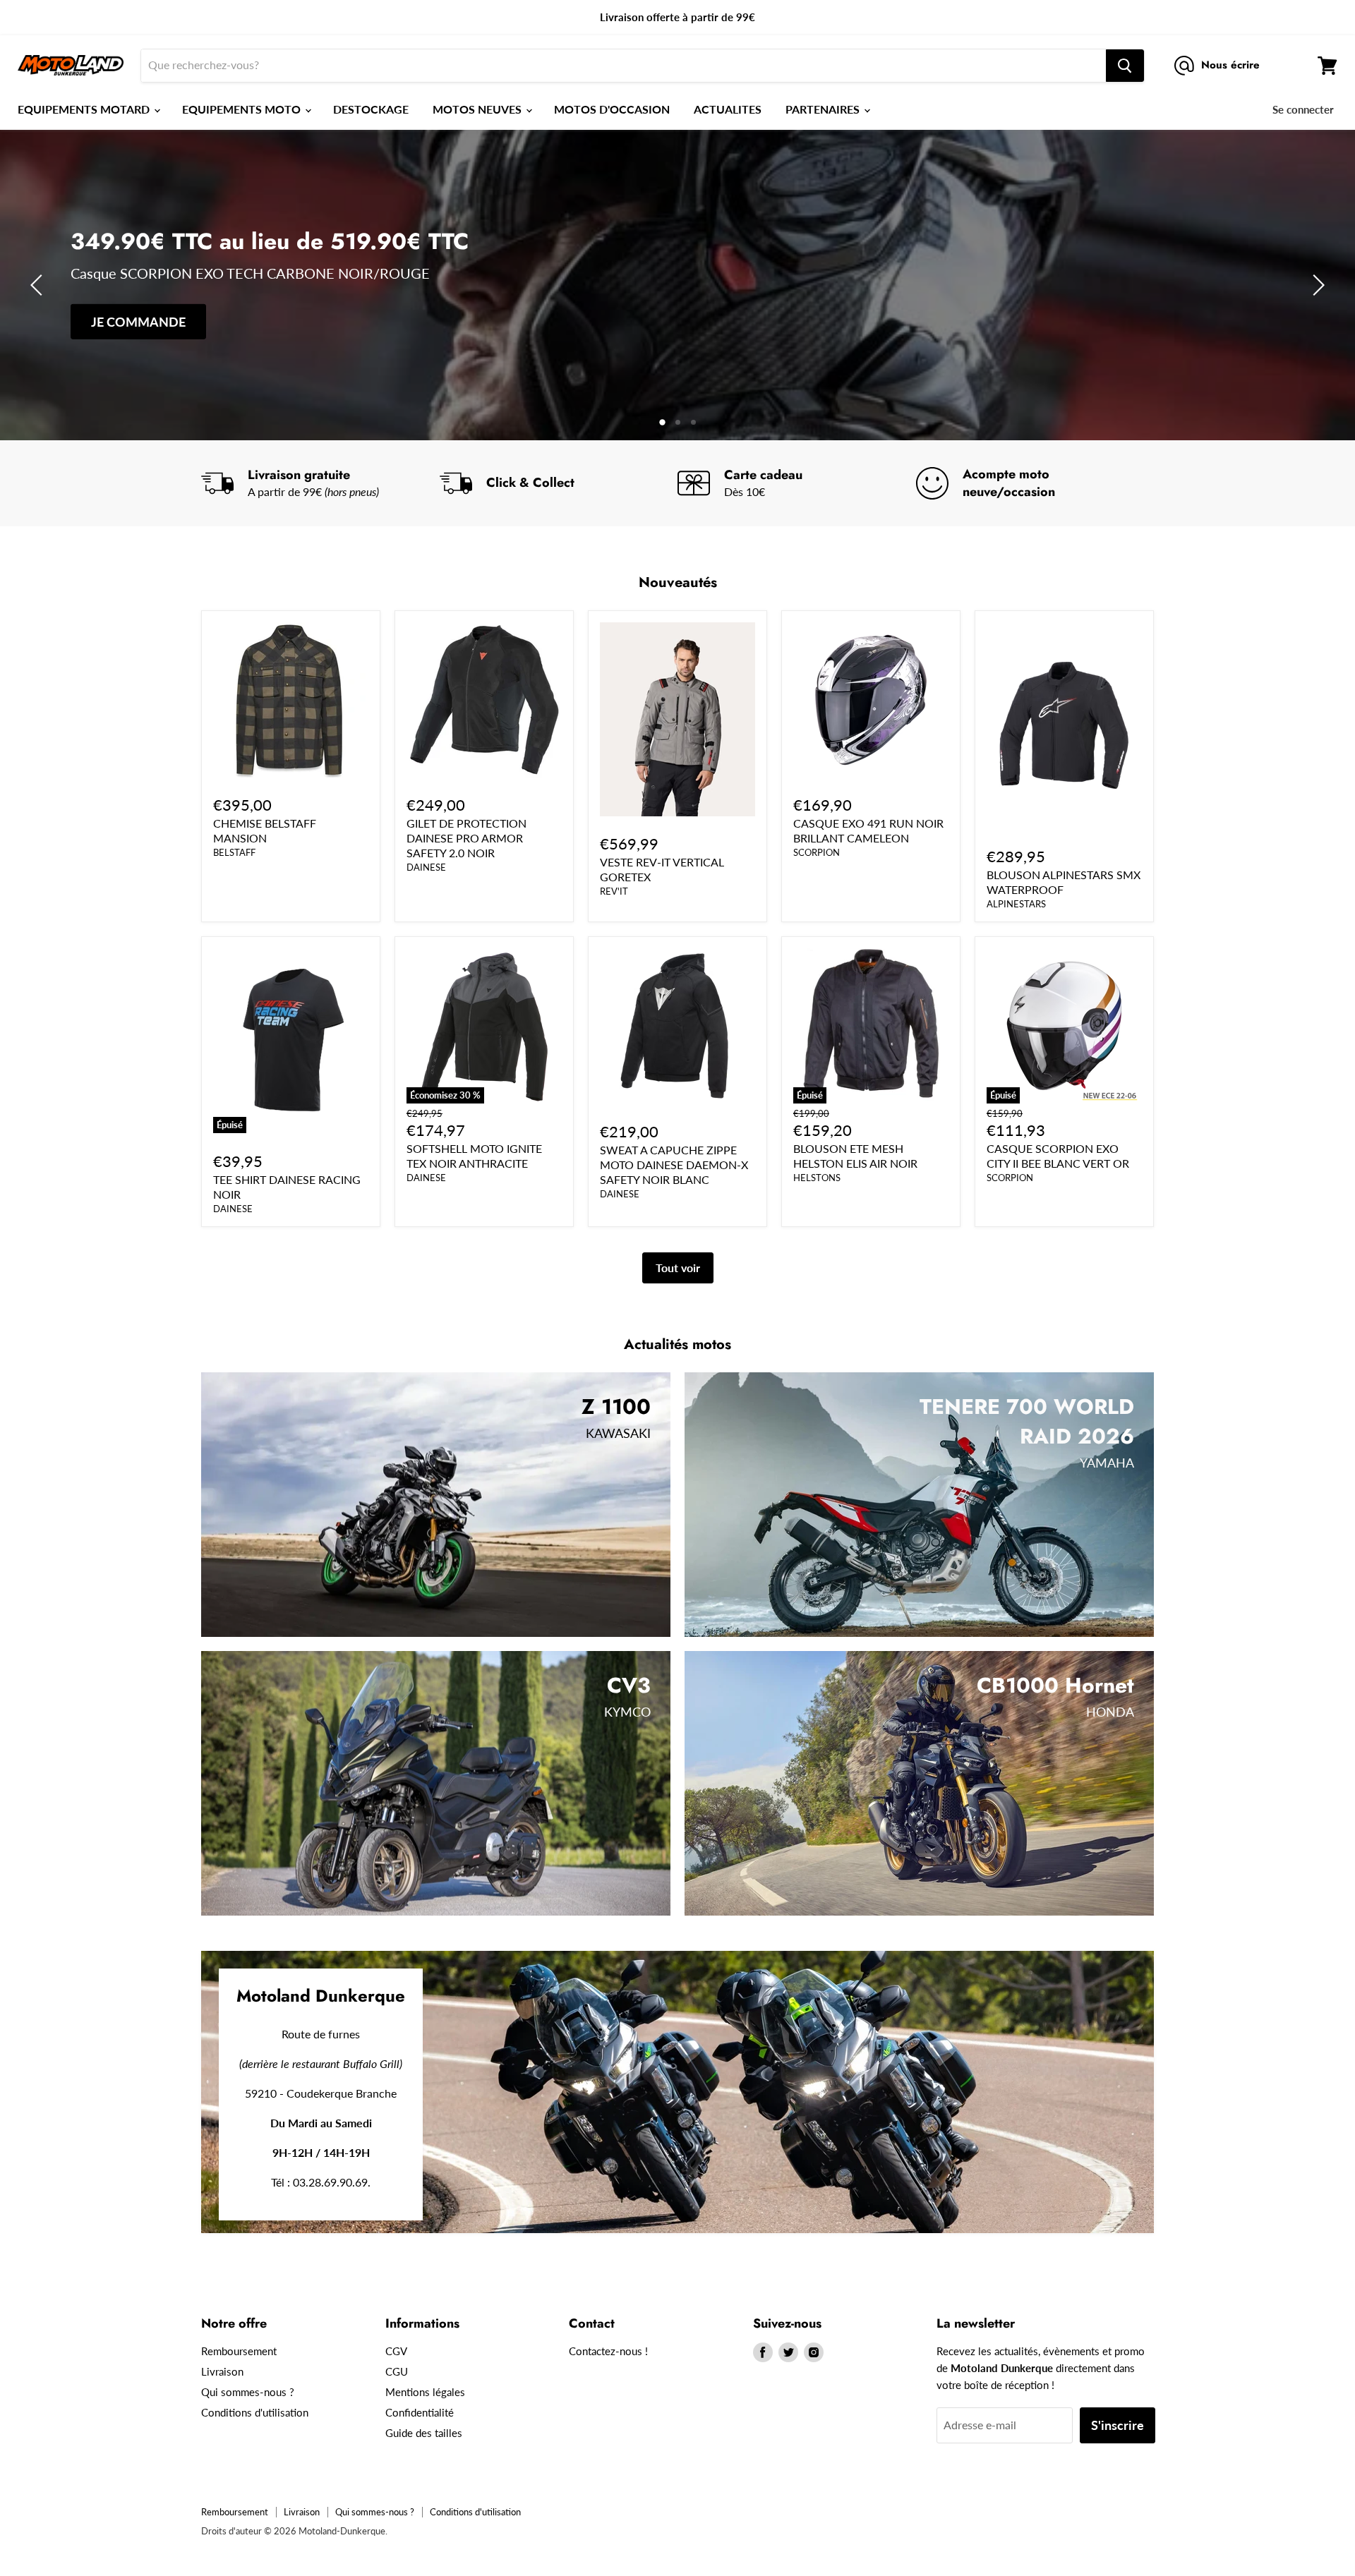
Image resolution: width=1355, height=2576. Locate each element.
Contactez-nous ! (608, 2351)
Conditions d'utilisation (255, 2412)
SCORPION (817, 852)
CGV (396, 2351)
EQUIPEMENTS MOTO (243, 109)
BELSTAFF (234, 852)
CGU (397, 2371)
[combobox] (624, 66)
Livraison (222, 2371)
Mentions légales (425, 2392)
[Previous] (39, 285)
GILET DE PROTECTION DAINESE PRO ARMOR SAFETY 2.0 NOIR (466, 838)
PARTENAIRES (824, 109)
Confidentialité (420, 2412)
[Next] (1316, 285)
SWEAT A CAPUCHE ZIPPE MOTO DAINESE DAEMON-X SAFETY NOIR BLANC (674, 1165)
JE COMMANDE (138, 322)
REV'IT (614, 891)
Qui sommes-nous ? (248, 2392)
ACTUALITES (728, 109)
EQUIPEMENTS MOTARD (85, 109)
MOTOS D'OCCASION (612, 109)
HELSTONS (817, 1178)
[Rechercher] (1125, 66)
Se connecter (1303, 109)
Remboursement (239, 2351)
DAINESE (426, 867)
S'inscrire (1118, 2425)
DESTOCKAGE (371, 109)
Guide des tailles (424, 2433)
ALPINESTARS (1016, 904)
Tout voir (678, 1268)
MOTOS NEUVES (478, 109)
